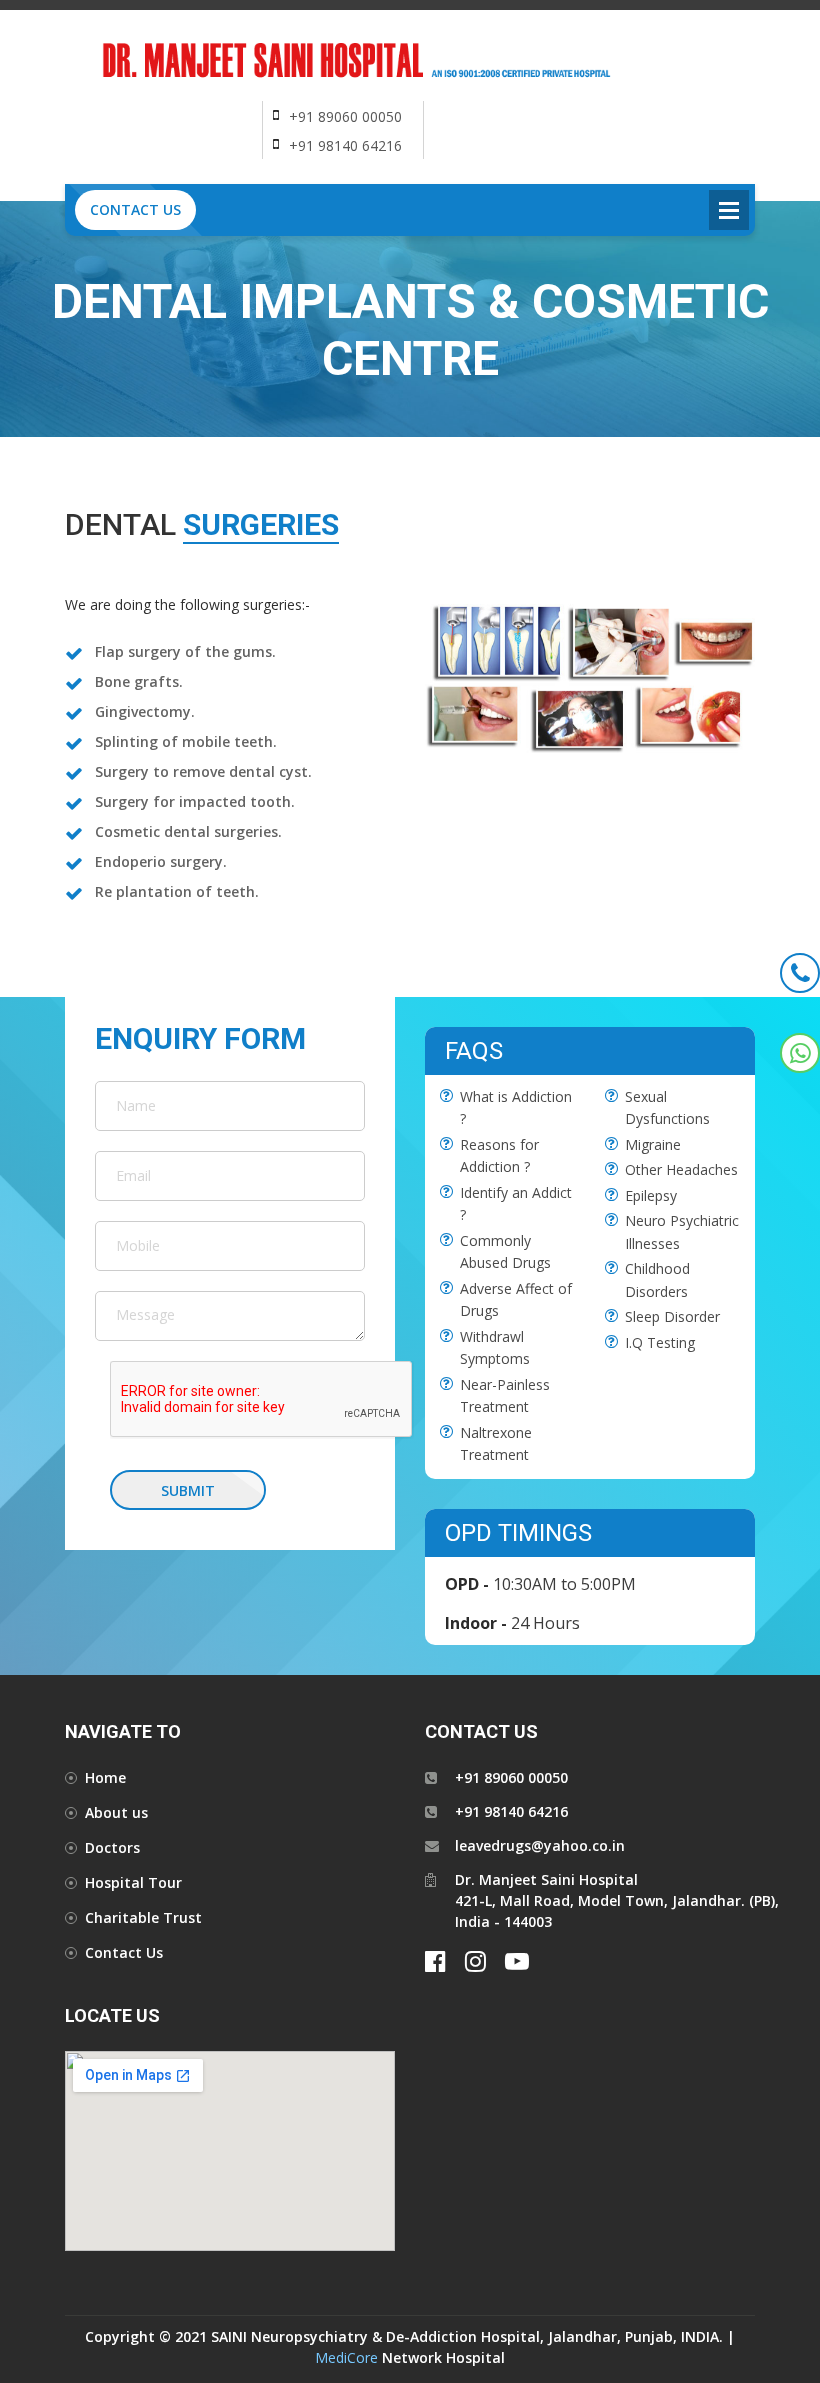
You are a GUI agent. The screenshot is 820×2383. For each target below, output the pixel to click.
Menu (729, 210)
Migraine (653, 1144)
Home (105, 1777)
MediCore (346, 2357)
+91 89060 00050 (345, 116)
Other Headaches (681, 1169)
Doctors (112, 1847)
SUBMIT (188, 1490)
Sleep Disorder (672, 1316)
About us (116, 1812)
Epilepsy (651, 1195)
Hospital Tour (133, 1882)
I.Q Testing (660, 1342)
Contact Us (135, 209)
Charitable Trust (143, 1917)
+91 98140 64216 (345, 145)
